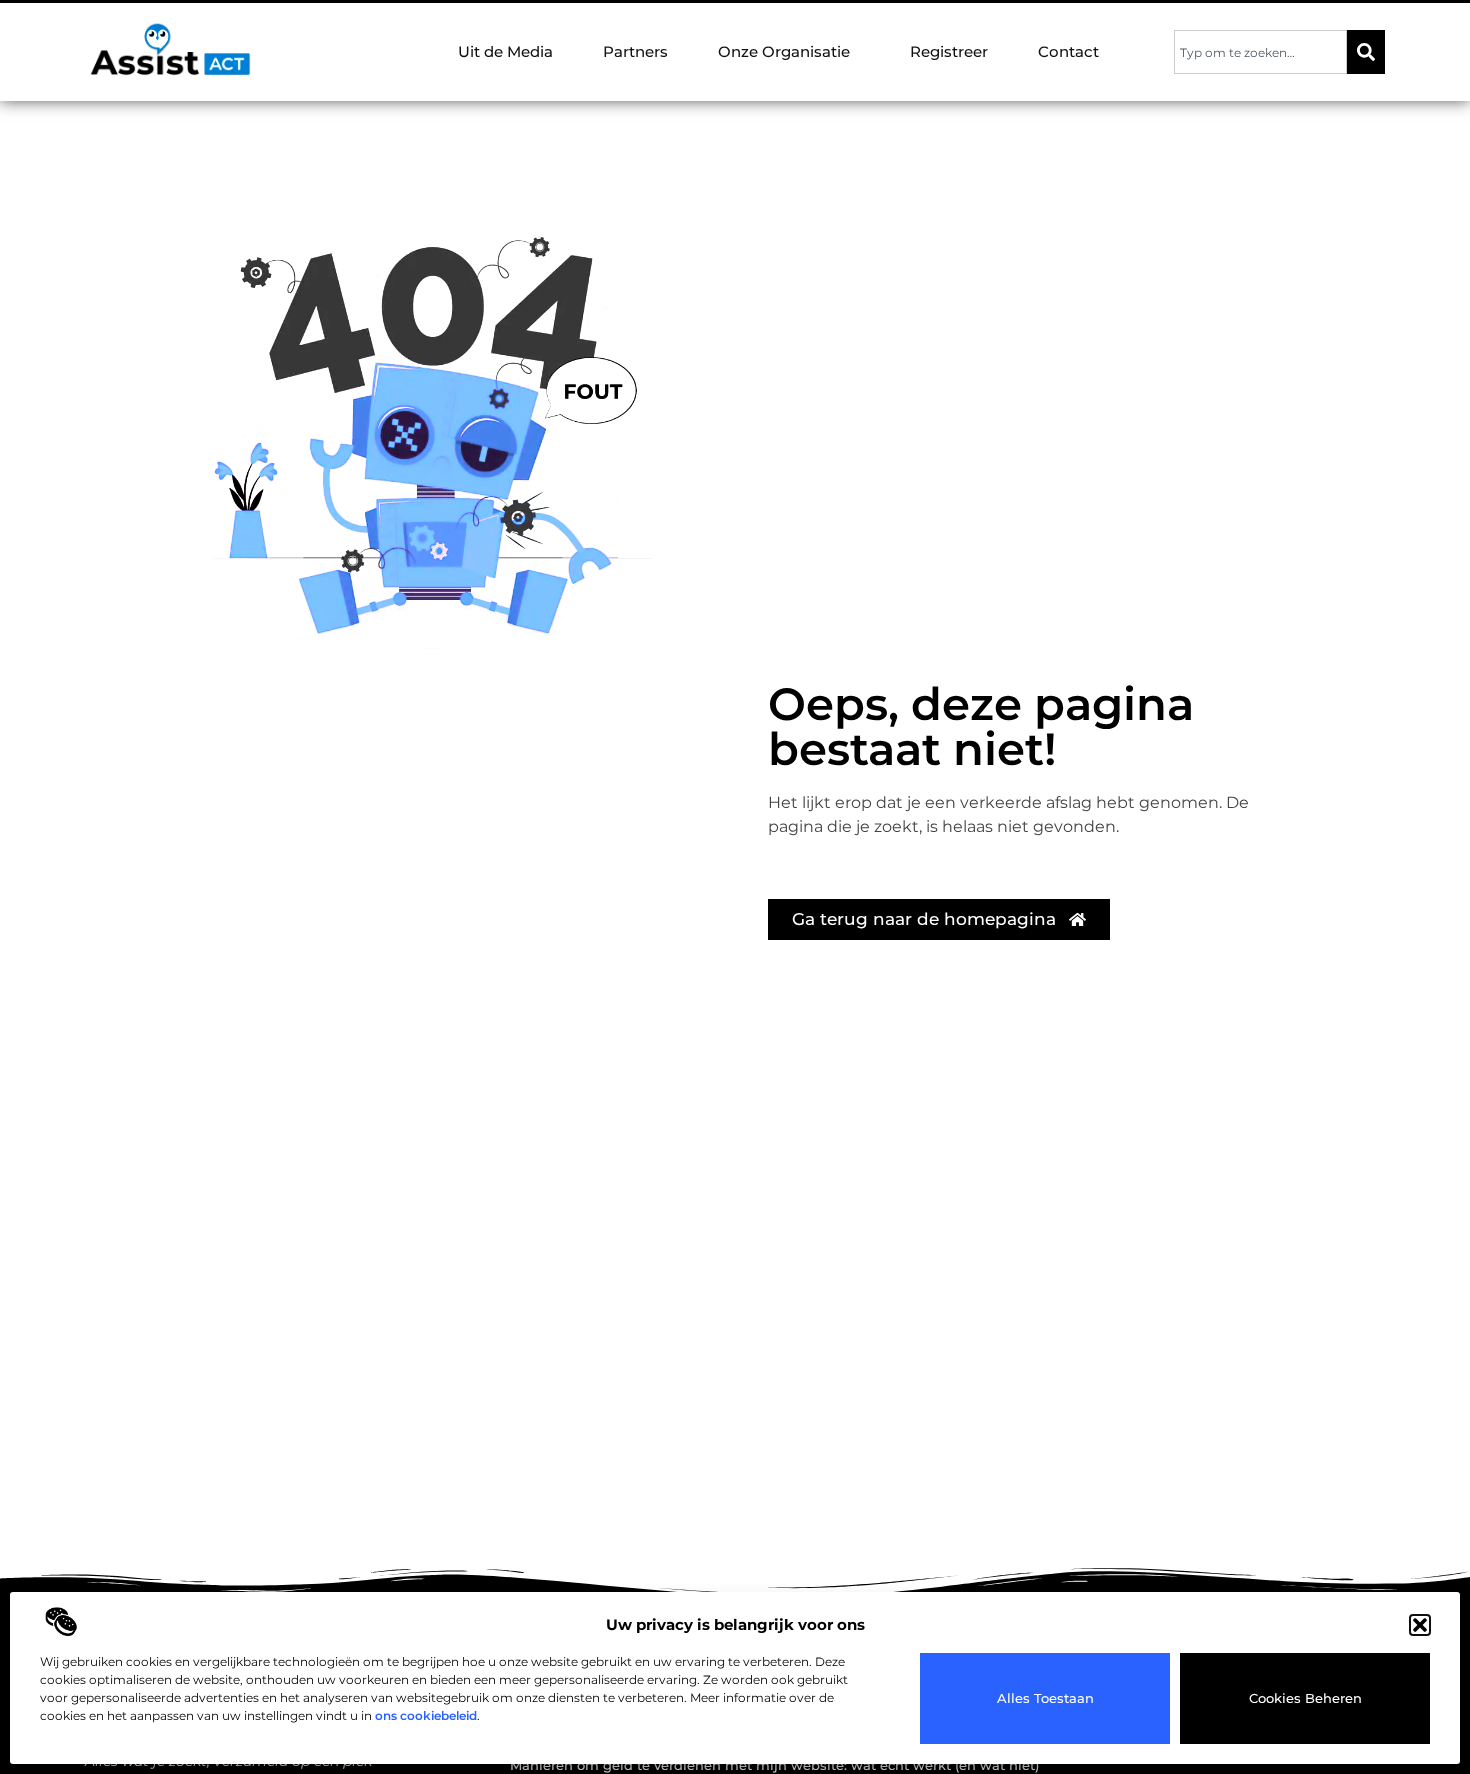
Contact (1068, 51)
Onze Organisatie (784, 51)
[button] (1420, 1625)
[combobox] (1260, 52)
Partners (635, 51)
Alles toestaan (1045, 1698)
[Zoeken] (1366, 52)
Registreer (949, 51)
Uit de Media (505, 51)
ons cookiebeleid (426, 1715)
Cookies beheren (1305, 1698)
